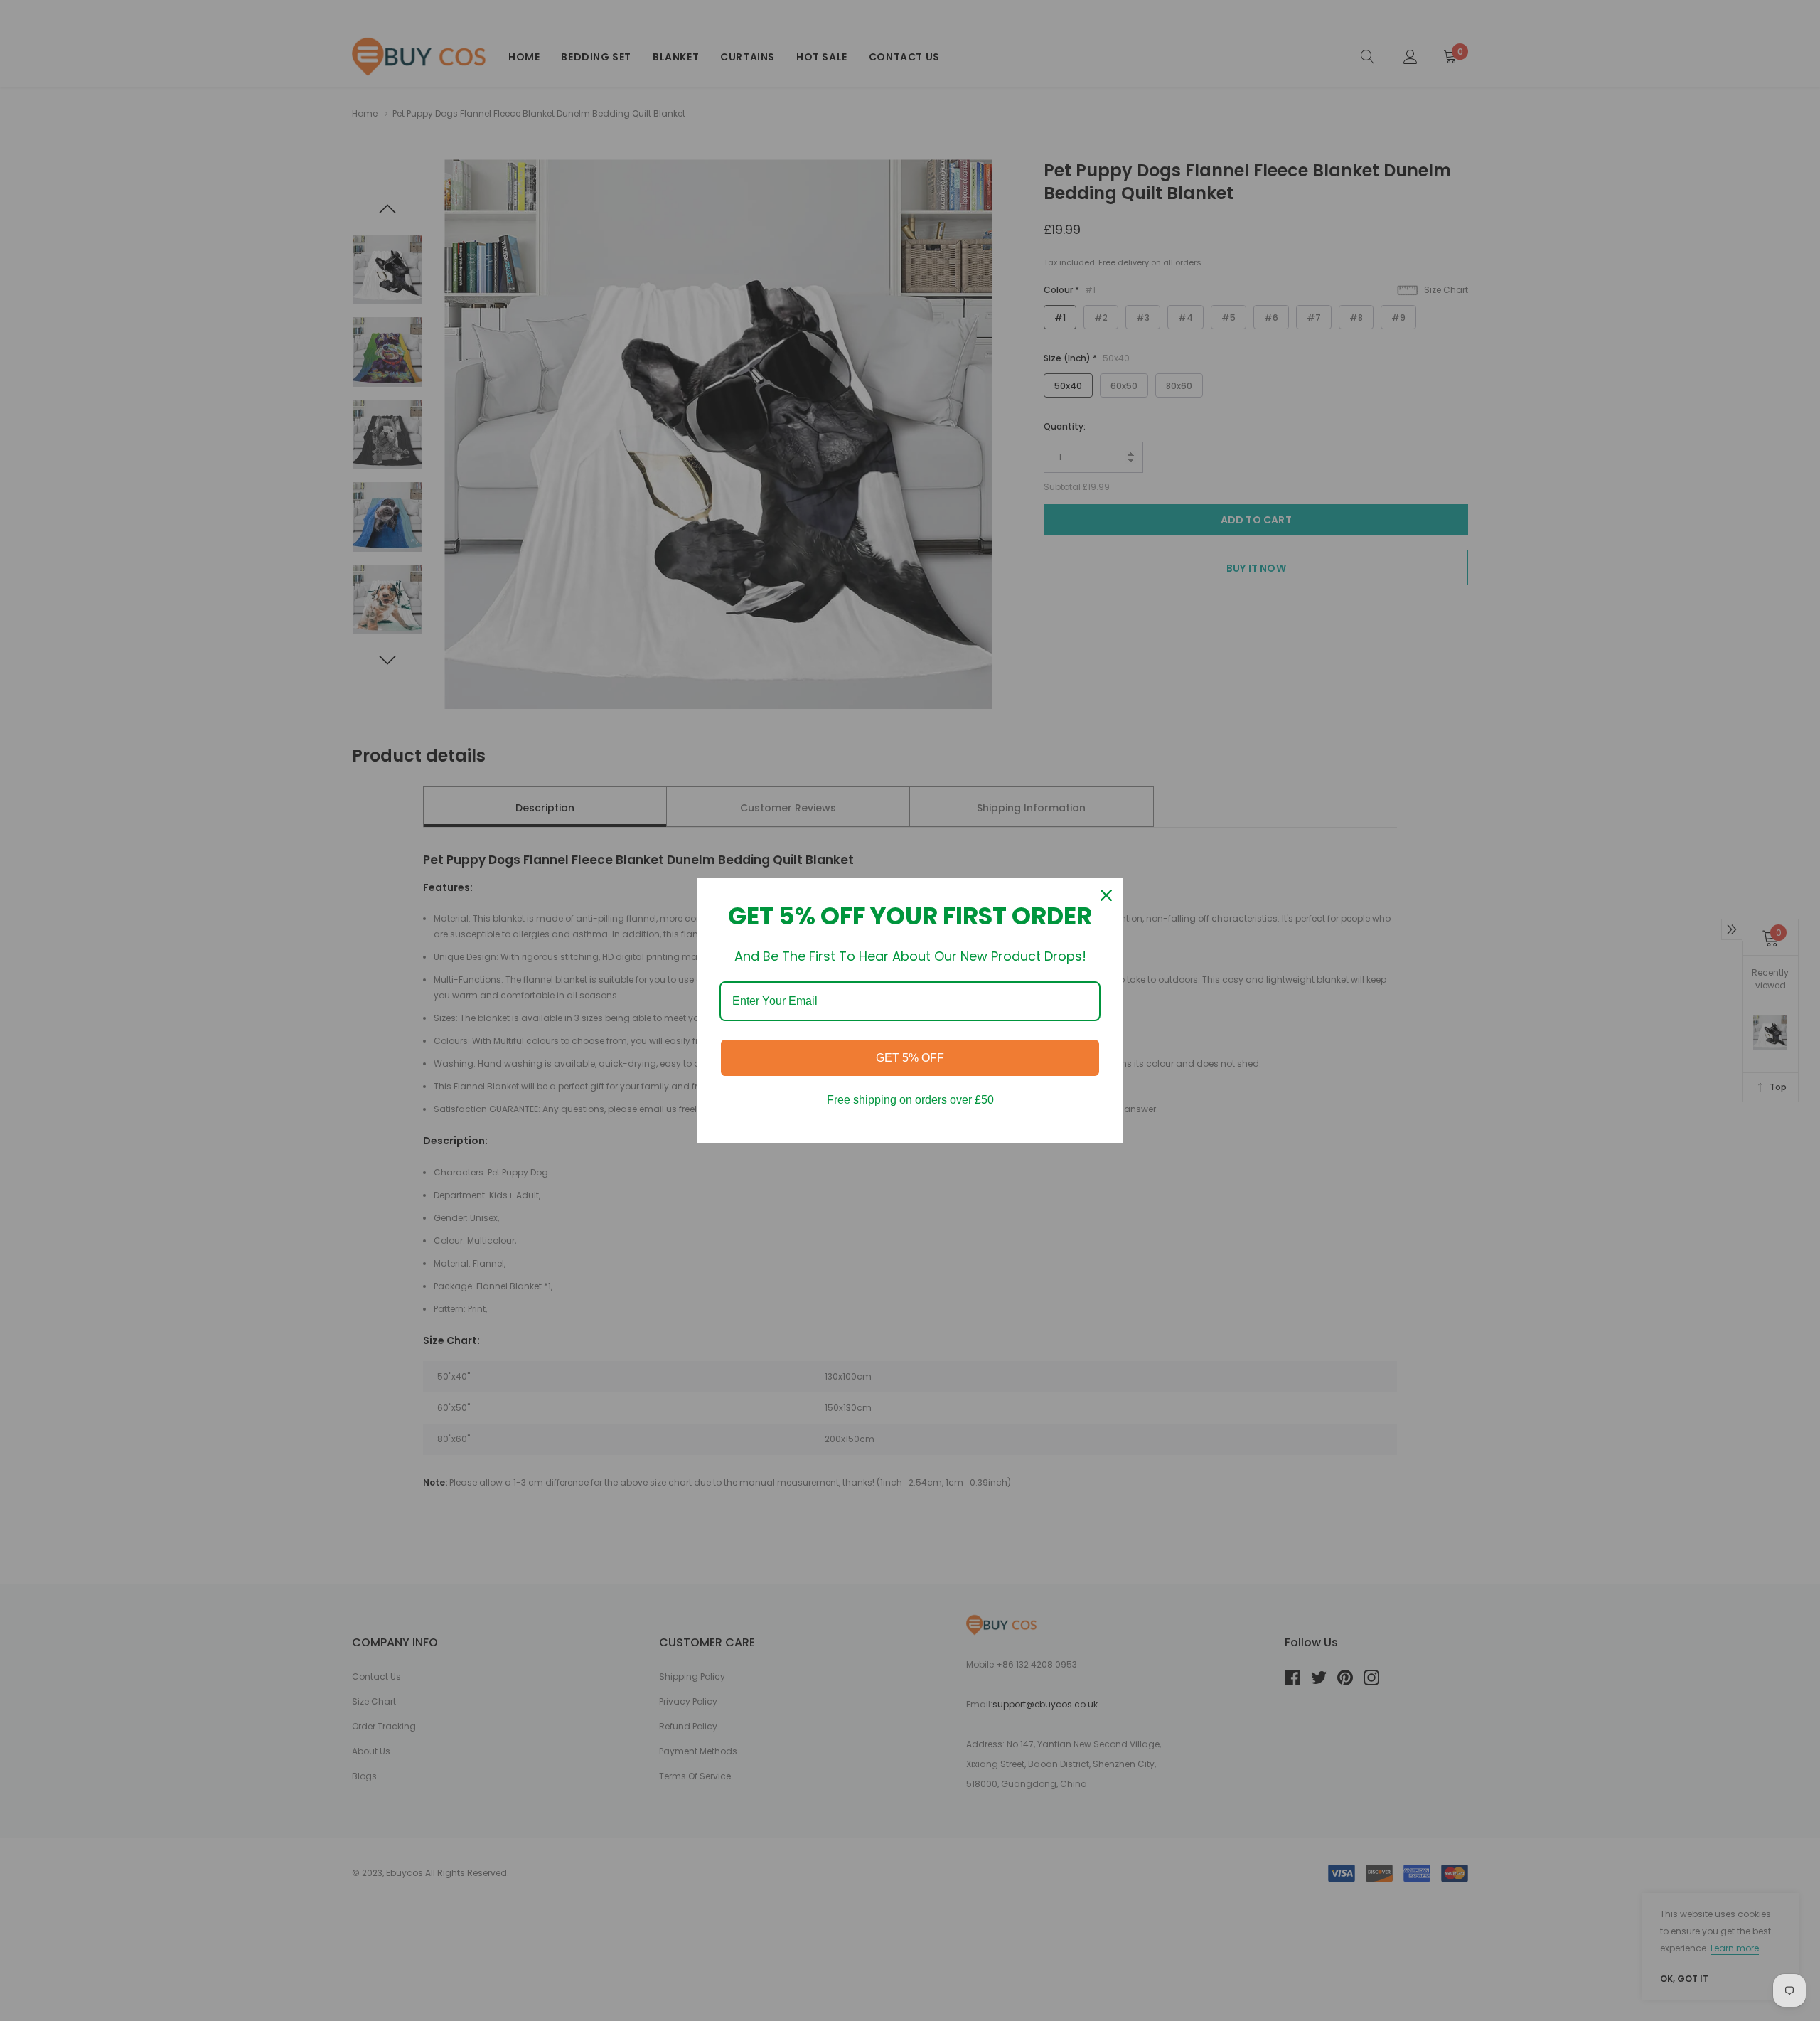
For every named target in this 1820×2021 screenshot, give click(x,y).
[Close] (1106, 895)
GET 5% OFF (910, 1058)
